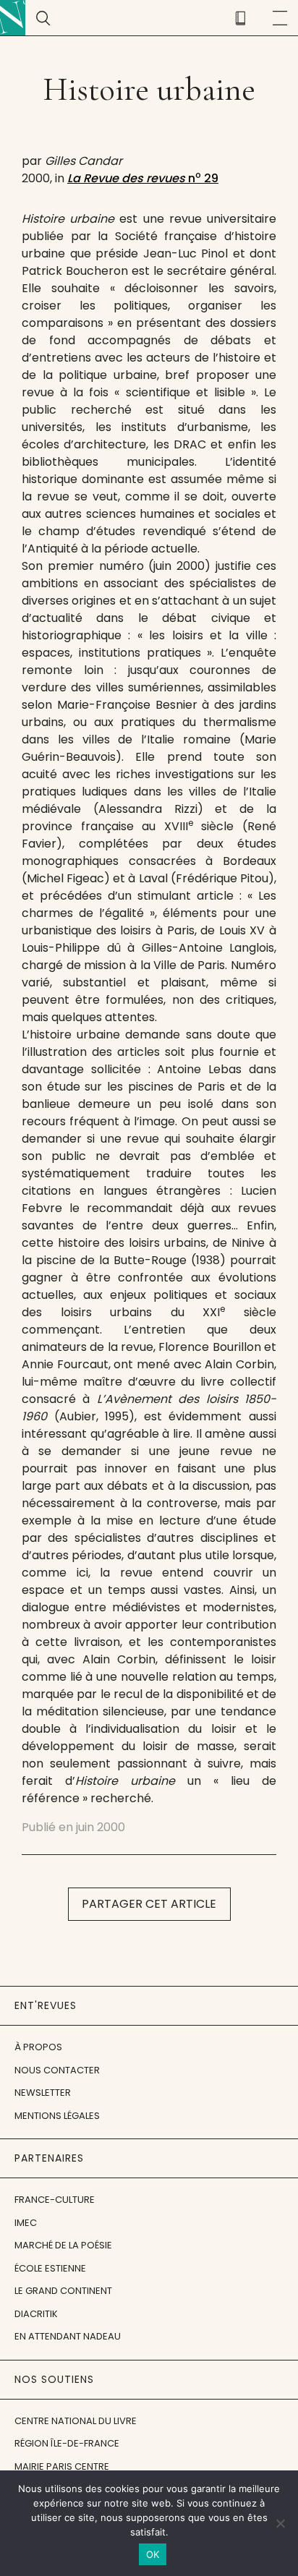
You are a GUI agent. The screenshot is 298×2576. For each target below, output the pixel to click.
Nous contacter (57, 2070)
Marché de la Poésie (63, 2245)
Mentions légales (57, 2116)
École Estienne (50, 2268)
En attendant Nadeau (68, 2336)
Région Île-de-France (67, 2443)
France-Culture (55, 2200)
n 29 (143, 178)
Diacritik (36, 2314)
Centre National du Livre (76, 2421)
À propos (38, 2047)
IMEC (26, 2223)
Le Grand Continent (63, 2291)
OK (153, 2554)
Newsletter (43, 2093)
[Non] (280, 2523)
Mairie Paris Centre (62, 2466)
